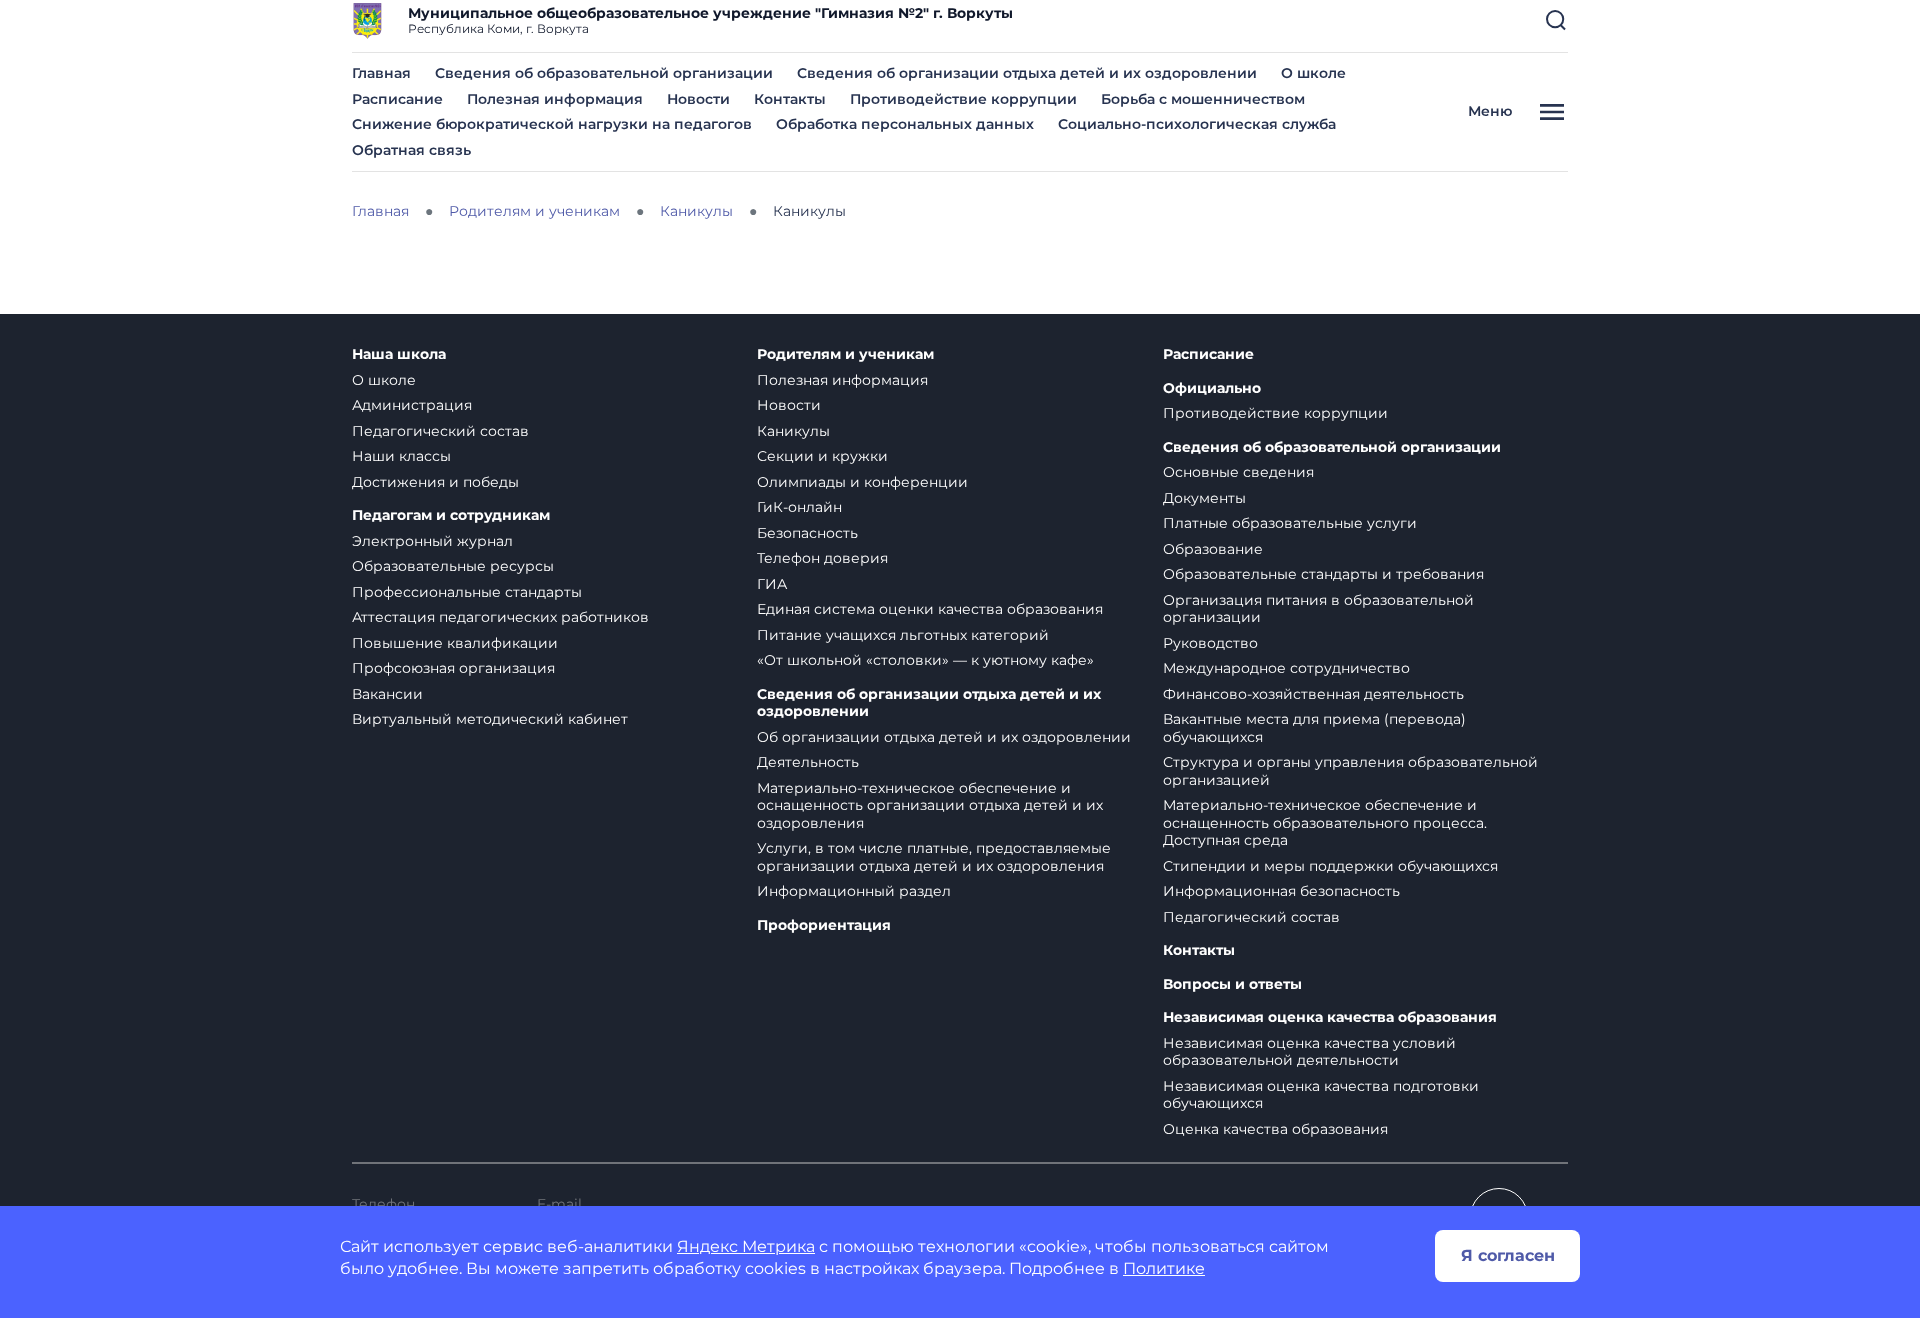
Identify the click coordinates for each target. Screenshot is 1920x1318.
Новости (698, 99)
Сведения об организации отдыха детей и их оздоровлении (1027, 73)
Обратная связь (411, 150)
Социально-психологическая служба (1197, 124)
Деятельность (808, 762)
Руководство (1210, 643)
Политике (1164, 1268)
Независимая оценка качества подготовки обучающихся (1321, 1095)
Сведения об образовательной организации (604, 73)
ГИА (772, 584)
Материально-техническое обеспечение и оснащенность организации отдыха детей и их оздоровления (930, 805)
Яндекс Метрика (746, 1246)
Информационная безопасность (1281, 891)
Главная (381, 73)
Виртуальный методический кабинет (490, 719)
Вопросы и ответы (1232, 984)
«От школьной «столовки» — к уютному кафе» (925, 660)
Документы (1204, 498)
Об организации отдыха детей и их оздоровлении (944, 737)
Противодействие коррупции (963, 99)
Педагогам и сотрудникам (451, 515)
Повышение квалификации (455, 643)
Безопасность (807, 533)
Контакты (790, 99)
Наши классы (401, 456)
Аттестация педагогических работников (500, 617)
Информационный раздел (854, 891)
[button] (1556, 20)
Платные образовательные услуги (1290, 523)
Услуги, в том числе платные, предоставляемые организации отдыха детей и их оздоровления (934, 857)
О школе (1313, 73)
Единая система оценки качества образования (930, 609)
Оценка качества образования (1275, 1129)
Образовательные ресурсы (453, 566)
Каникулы (793, 431)
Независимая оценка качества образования (1330, 1017)
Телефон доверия (822, 558)
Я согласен (1508, 1255)
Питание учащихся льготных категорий (903, 635)
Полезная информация (555, 99)
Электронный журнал (432, 541)
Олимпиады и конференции (862, 482)
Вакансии (387, 694)
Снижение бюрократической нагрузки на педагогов (552, 124)
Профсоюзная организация (453, 668)
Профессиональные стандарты (467, 592)
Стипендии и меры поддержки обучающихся (1330, 866)
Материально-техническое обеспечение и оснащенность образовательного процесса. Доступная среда (1325, 822)
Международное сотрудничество (1286, 668)
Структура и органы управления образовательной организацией (1350, 771)
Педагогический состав (440, 431)
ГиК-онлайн (799, 507)
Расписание (397, 99)
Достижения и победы (435, 482)
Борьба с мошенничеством (1203, 99)
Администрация (412, 405)
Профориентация (824, 925)
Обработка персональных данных (905, 124)
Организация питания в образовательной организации (1318, 609)
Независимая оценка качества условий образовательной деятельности (1309, 1052)
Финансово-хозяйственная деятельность (1313, 694)
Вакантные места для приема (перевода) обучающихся (1314, 728)
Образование (1213, 549)
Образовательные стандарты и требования (1323, 574)
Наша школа (399, 354)
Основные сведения (1238, 472)
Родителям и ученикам (845, 354)
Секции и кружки (822, 456)
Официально (1212, 388)
